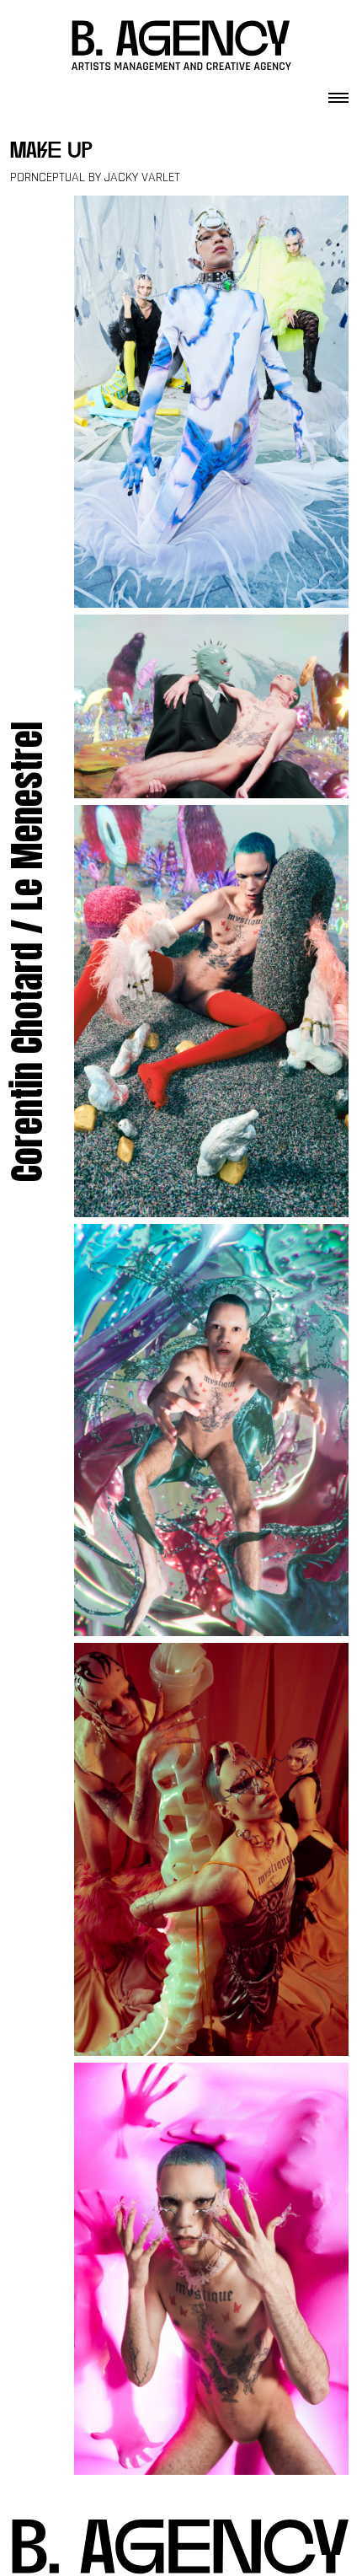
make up (51, 152)
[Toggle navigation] (338, 93)
